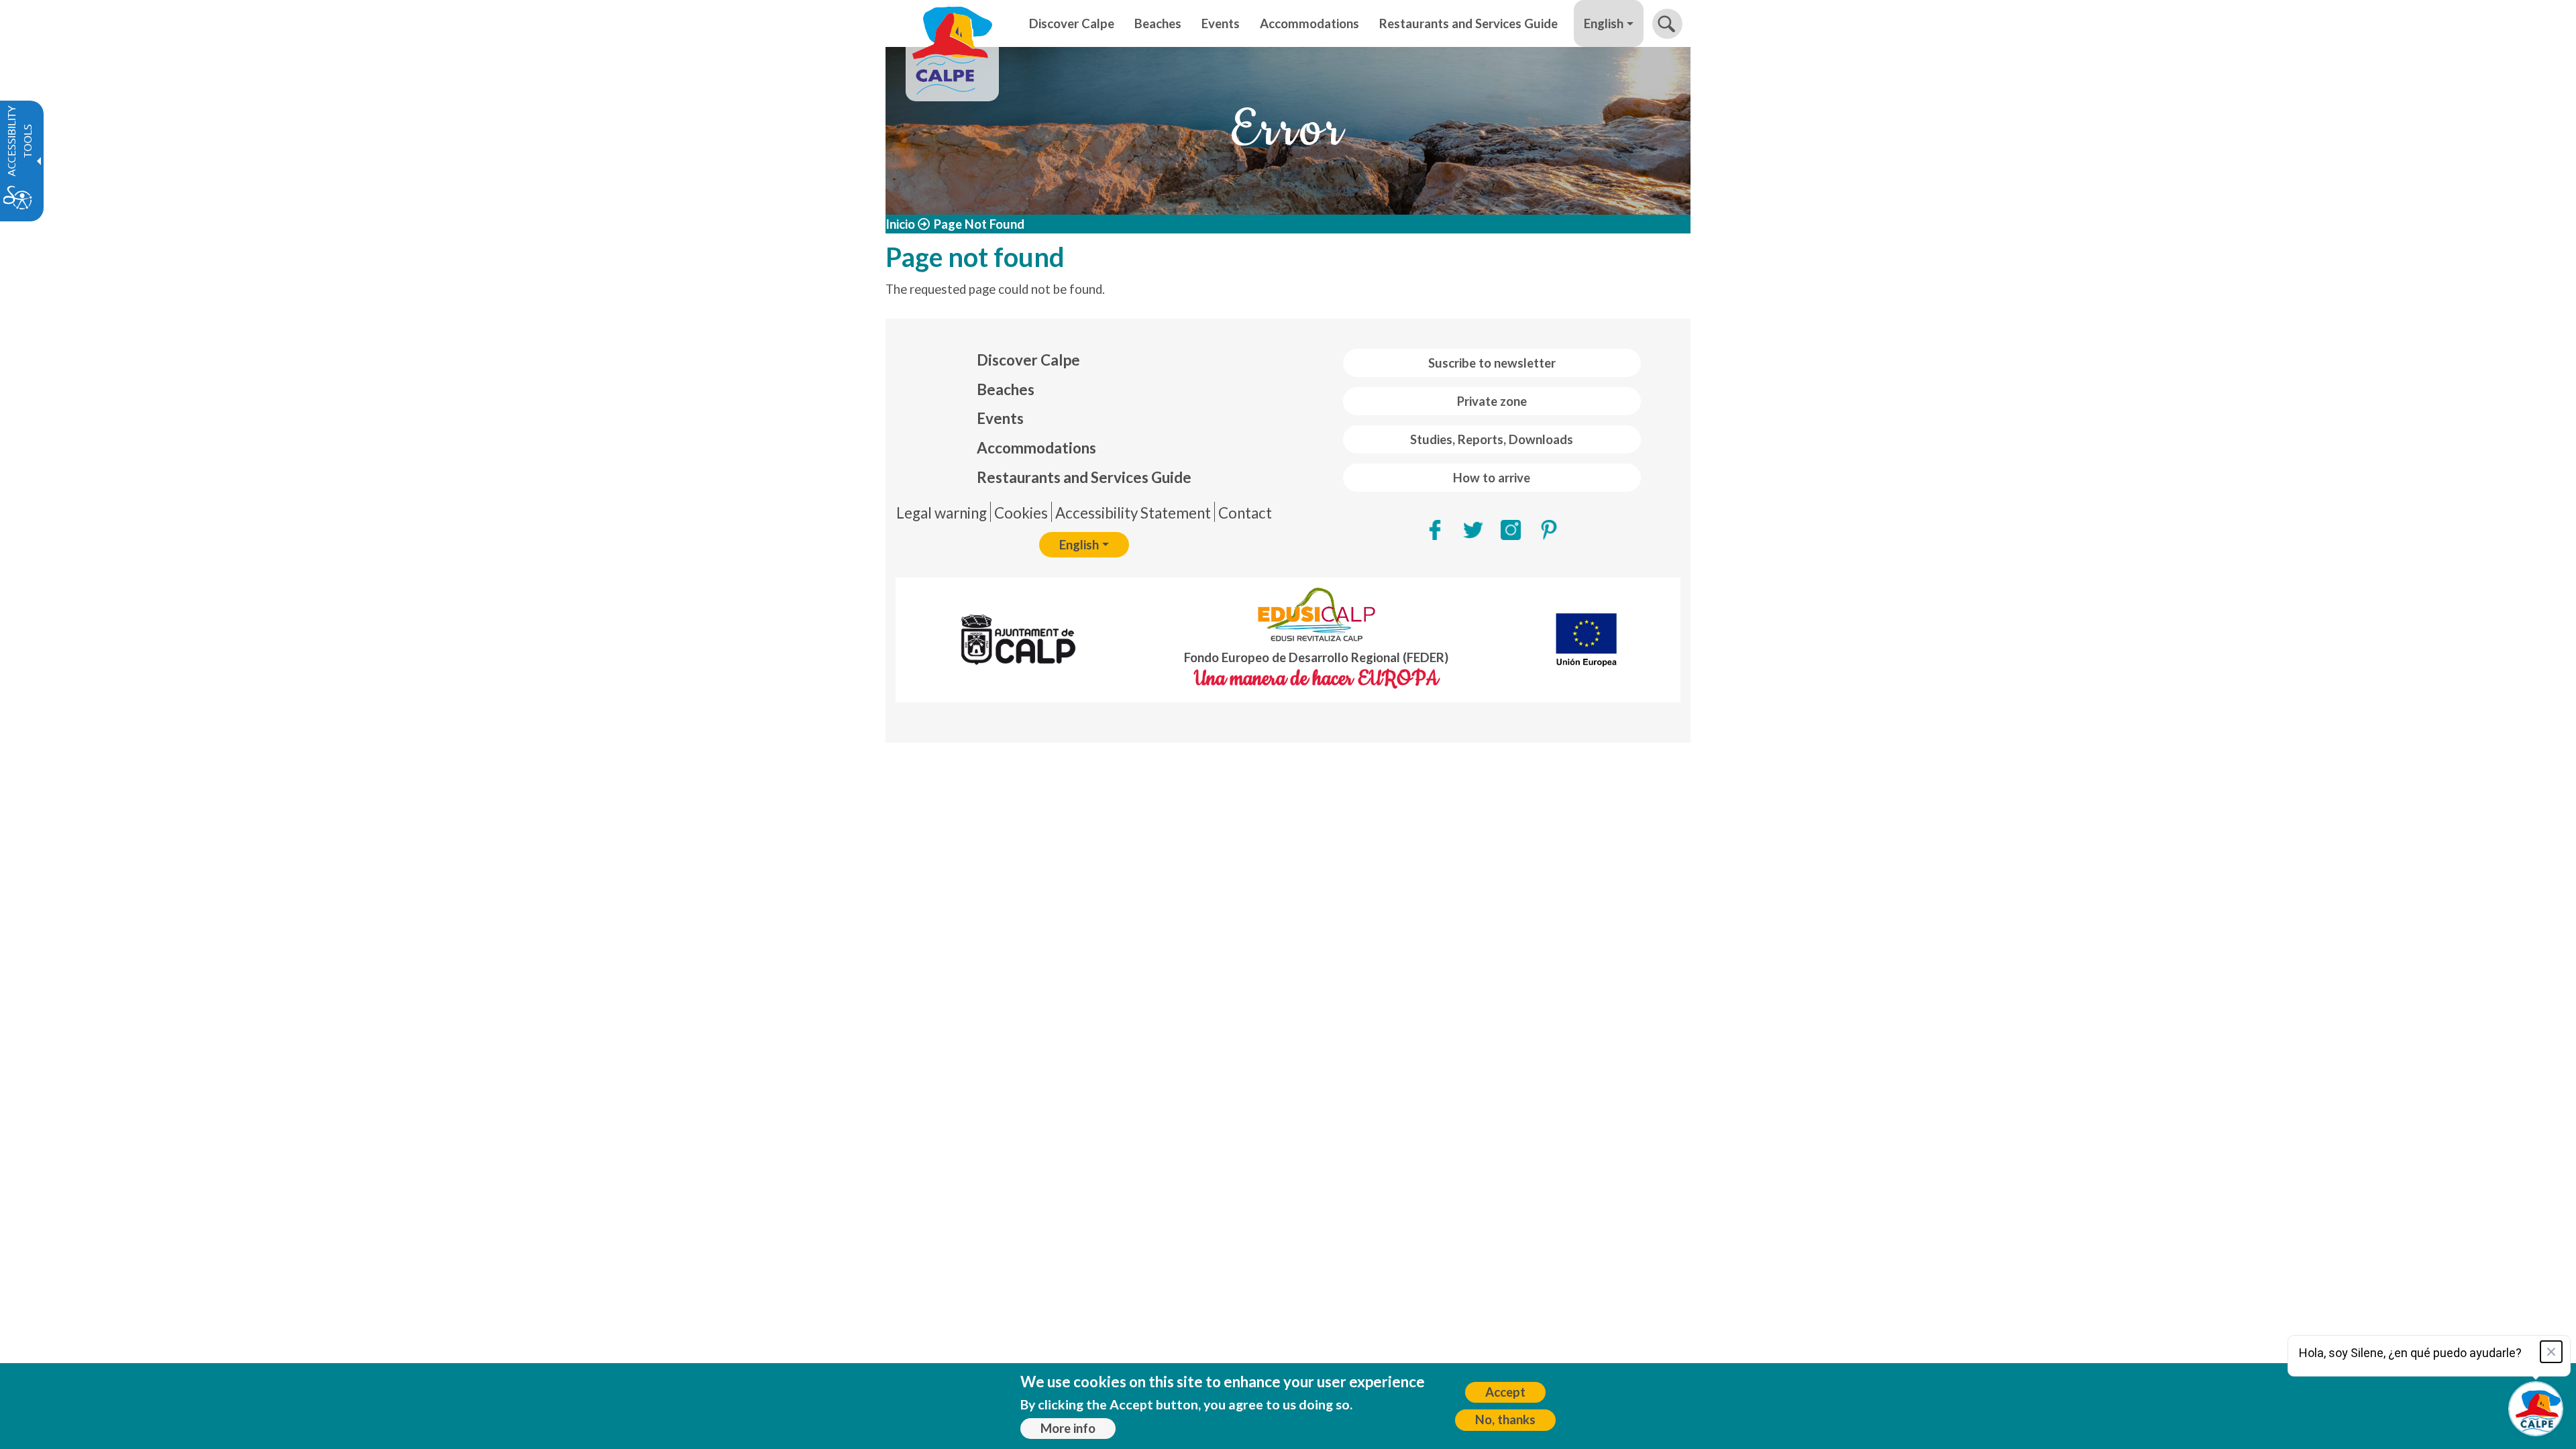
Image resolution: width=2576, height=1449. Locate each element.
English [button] (1604, 23)
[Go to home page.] (952, 23)
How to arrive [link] (1492, 478)
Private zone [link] (1492, 401)
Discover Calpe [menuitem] (1072, 23)
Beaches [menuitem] (1158, 23)
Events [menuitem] (1221, 23)
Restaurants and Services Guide (1084, 477)
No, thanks (1505, 1419)
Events (1000, 418)
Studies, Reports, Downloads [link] (1492, 439)
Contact (1245, 513)
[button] (1667, 24)
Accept (1505, 1392)
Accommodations (1036, 448)
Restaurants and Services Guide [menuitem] (1468, 23)
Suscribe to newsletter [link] (1492, 363)
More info (1068, 1428)
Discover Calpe (1028, 360)
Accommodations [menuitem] (1309, 23)
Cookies (1021, 513)
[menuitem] (1084, 360)
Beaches (1006, 389)
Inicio (900, 224)
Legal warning (942, 513)
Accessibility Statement (1133, 513)
